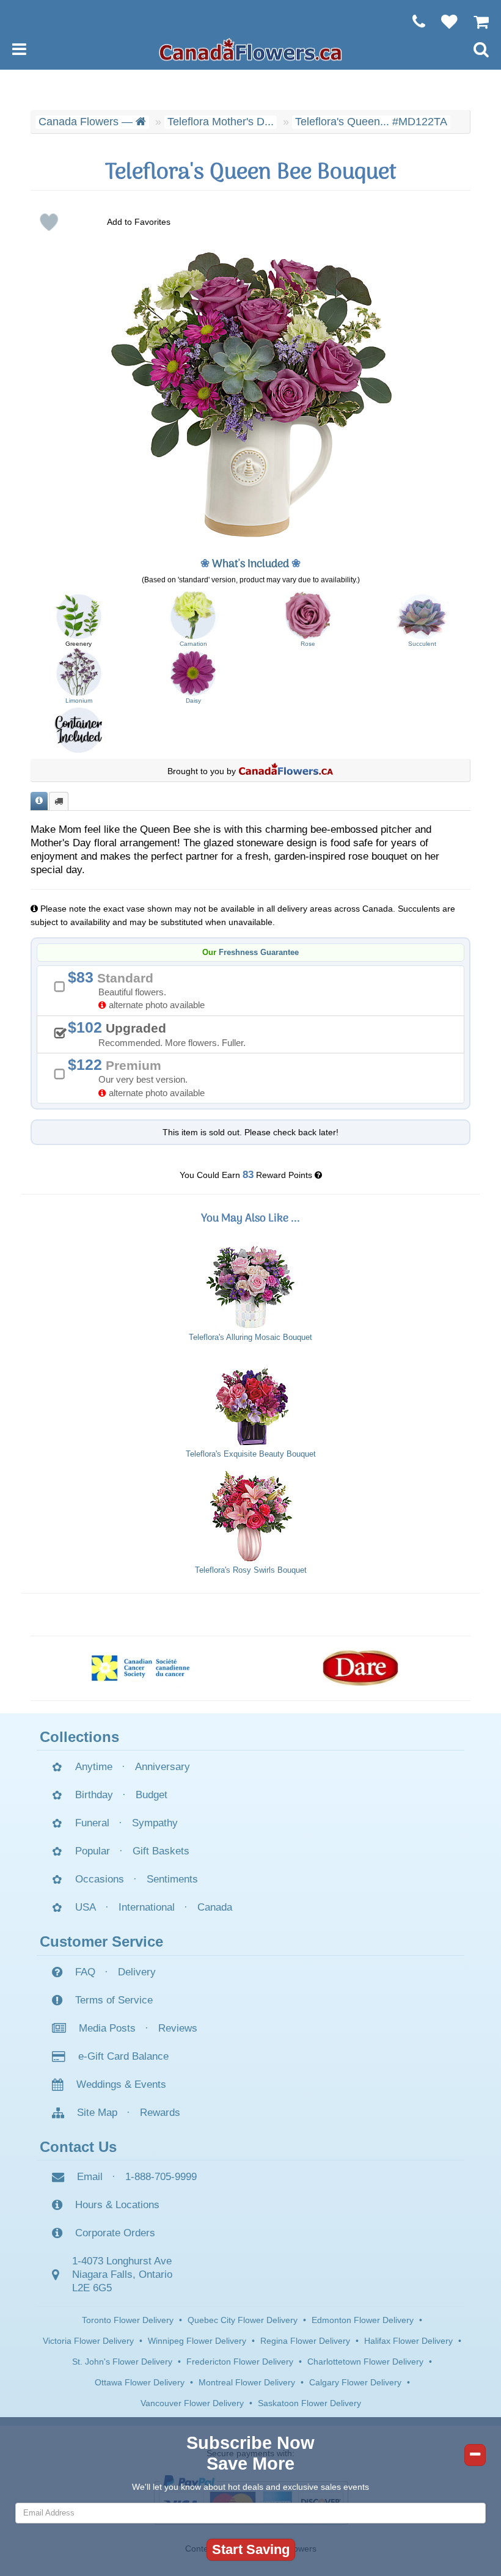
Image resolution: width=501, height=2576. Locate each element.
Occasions (100, 1879)
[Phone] (413, 21)
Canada (215, 1907)
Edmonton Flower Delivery (363, 2320)
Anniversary (163, 1767)
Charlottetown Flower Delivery (365, 2362)
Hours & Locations (117, 2205)
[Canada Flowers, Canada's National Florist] (286, 771)
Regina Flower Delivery (305, 2341)
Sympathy (155, 1823)
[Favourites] (443, 21)
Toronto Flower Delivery (128, 2320)
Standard (141, 990)
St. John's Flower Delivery (122, 2362)
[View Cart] (475, 21)
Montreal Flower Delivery (247, 2382)
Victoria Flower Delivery (88, 2341)
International (147, 1907)
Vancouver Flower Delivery (192, 2403)
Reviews (178, 2028)
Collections (79, 1737)
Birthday (94, 1795)
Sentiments (172, 1879)
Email (90, 2177)
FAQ (85, 1972)
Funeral (92, 1823)
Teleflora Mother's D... (221, 122)
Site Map (97, 2113)
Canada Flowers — (87, 122)
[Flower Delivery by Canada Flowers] (250, 49)
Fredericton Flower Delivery (240, 2362)
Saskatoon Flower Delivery (309, 2403)
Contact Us (78, 2147)
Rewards (160, 2113)
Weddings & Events (121, 2084)
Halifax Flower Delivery (408, 2341)
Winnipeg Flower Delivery (197, 2341)
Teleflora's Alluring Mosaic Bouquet (250, 1337)
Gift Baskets (161, 1851)
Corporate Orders (115, 2233)
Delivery (137, 1972)
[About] (39, 801)
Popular (93, 1851)
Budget (152, 1795)
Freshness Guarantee (259, 953)
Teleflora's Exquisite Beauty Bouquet (251, 1454)
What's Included (250, 564)
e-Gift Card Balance (123, 2056)
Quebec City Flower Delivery (243, 2320)
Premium (141, 1077)
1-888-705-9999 (161, 2177)
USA (86, 1907)
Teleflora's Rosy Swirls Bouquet (251, 1570)
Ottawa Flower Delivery (140, 2382)
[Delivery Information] (59, 801)
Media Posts (107, 2028)
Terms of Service (114, 2000)
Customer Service (101, 1941)
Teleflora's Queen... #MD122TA (371, 122)
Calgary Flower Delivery (355, 2382)
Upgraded (161, 1033)
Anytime (94, 1767)
